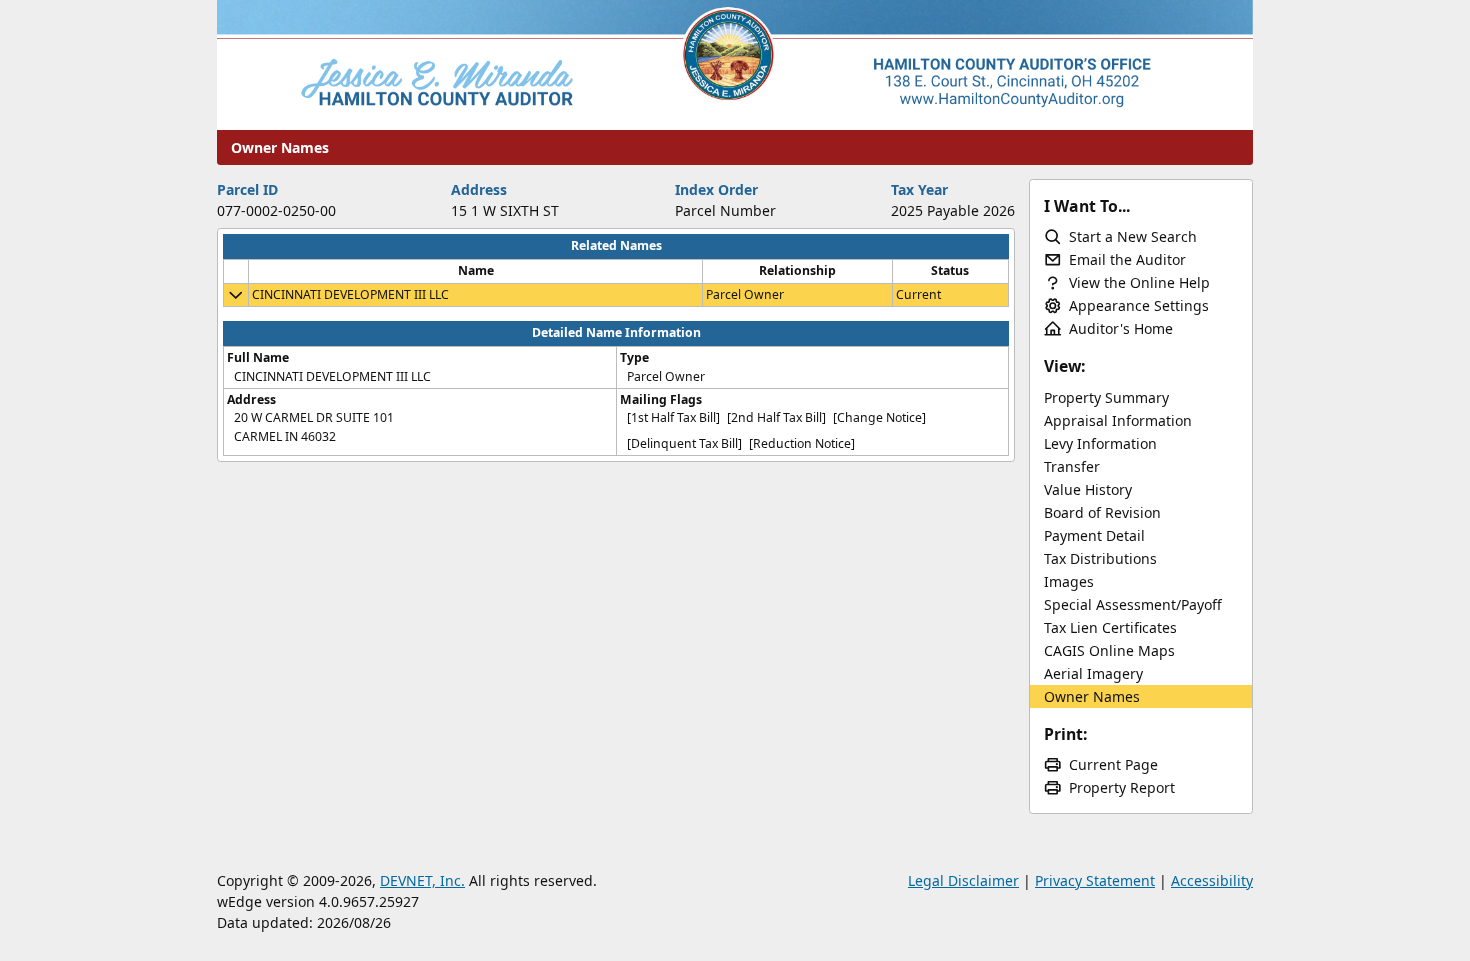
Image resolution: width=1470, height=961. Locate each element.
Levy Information (1100, 443)
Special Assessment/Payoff (1133, 604)
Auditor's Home (1121, 328)
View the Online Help (1139, 282)
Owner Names (1092, 696)
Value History (1088, 489)
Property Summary (1106, 397)
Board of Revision (1102, 512)
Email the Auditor (1127, 259)
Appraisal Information (1118, 420)
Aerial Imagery (1093, 673)
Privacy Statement (1095, 880)
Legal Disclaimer (963, 880)
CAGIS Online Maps (1109, 650)
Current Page (1113, 764)
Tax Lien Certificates (1110, 627)
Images (1069, 581)
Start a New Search (1133, 236)
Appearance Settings (1139, 305)
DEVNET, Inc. (422, 880)
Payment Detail (1094, 535)
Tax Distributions (1100, 558)
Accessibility (1212, 880)
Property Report (1122, 787)
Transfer (1072, 466)
